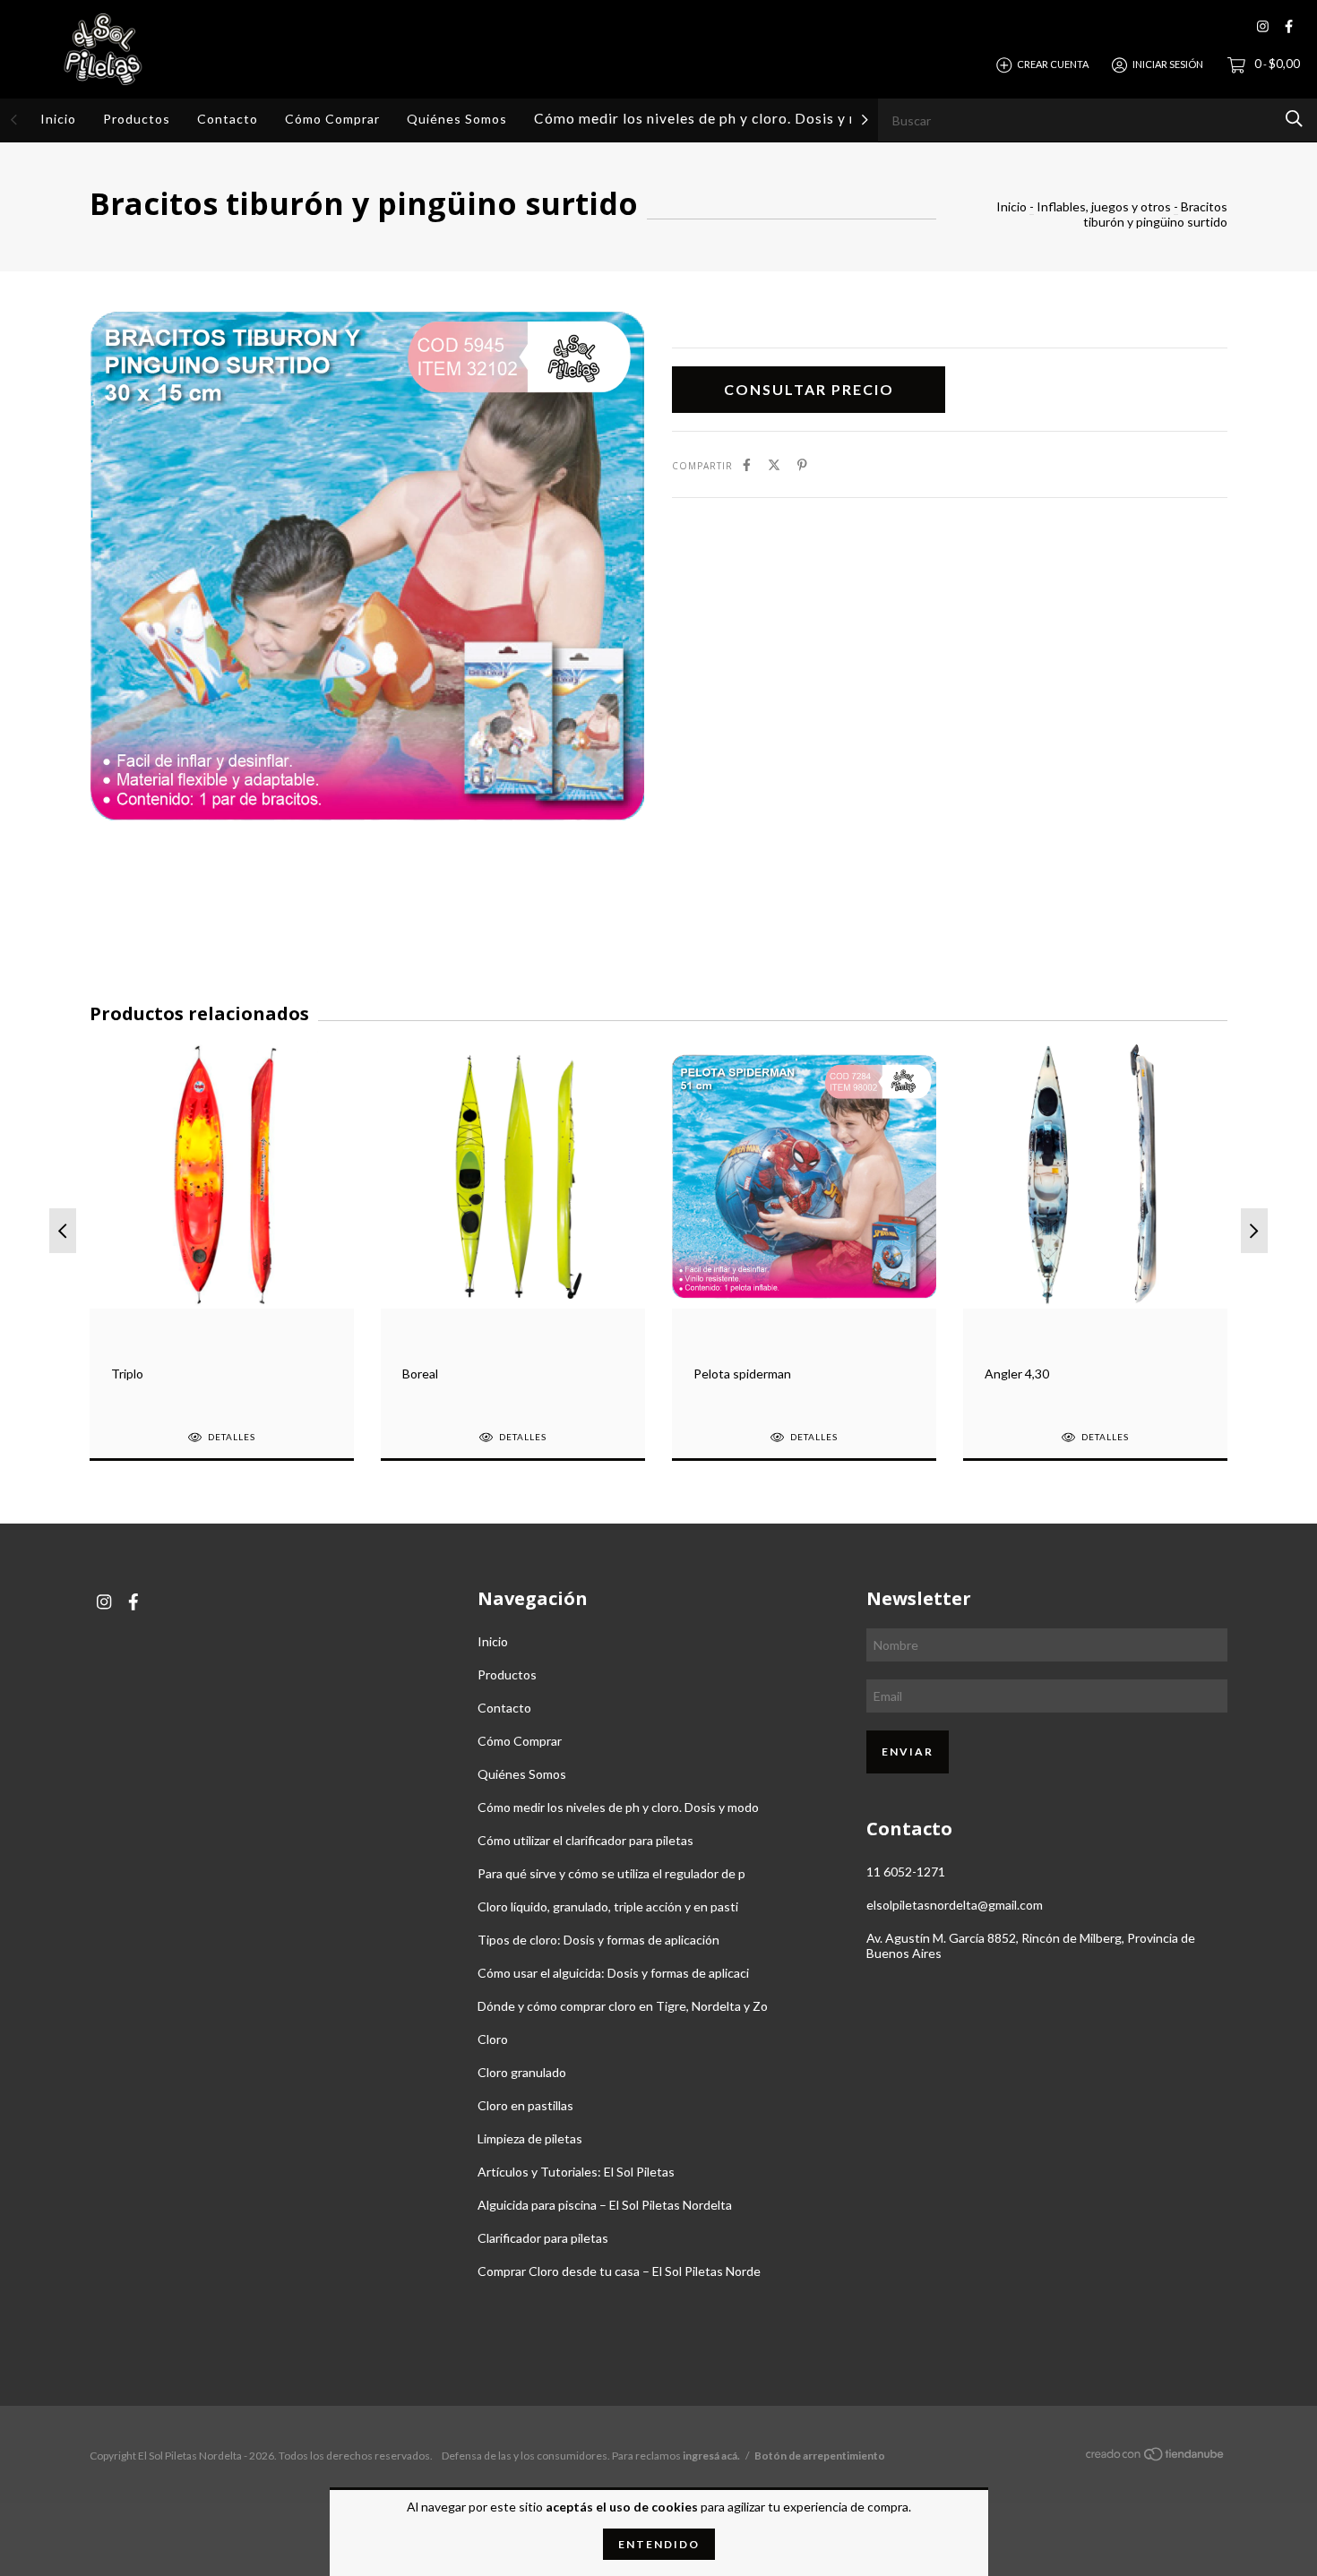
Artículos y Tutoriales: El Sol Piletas (576, 2172)
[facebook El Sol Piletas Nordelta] (1289, 26)
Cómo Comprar (332, 119)
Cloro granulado (522, 2072)
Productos (137, 119)
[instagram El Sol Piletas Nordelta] (1263, 26)
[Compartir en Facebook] (747, 464)
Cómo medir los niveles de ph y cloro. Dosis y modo (711, 118)
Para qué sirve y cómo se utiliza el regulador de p (611, 1873)
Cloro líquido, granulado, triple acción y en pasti (608, 1906)
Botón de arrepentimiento (820, 2456)
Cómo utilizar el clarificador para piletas (585, 1840)
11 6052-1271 (906, 1872)
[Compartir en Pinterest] (802, 464)
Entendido (659, 2544)
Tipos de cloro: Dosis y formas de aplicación (598, 1940)
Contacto (228, 119)
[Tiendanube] (1156, 2457)
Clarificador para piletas (543, 2238)
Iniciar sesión (1168, 64)
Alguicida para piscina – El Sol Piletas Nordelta (605, 2205)
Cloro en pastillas (525, 2105)
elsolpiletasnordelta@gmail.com (955, 1905)
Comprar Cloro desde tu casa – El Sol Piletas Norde (619, 2271)
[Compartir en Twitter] (774, 464)
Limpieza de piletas (530, 2138)
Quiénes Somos (457, 119)
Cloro (493, 2039)
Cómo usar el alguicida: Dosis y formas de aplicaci (613, 1973)
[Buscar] (1294, 119)
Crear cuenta (1053, 64)
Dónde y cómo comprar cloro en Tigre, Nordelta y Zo (623, 2006)
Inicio (58, 119)
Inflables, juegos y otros (1104, 206)
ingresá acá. (711, 2456)
